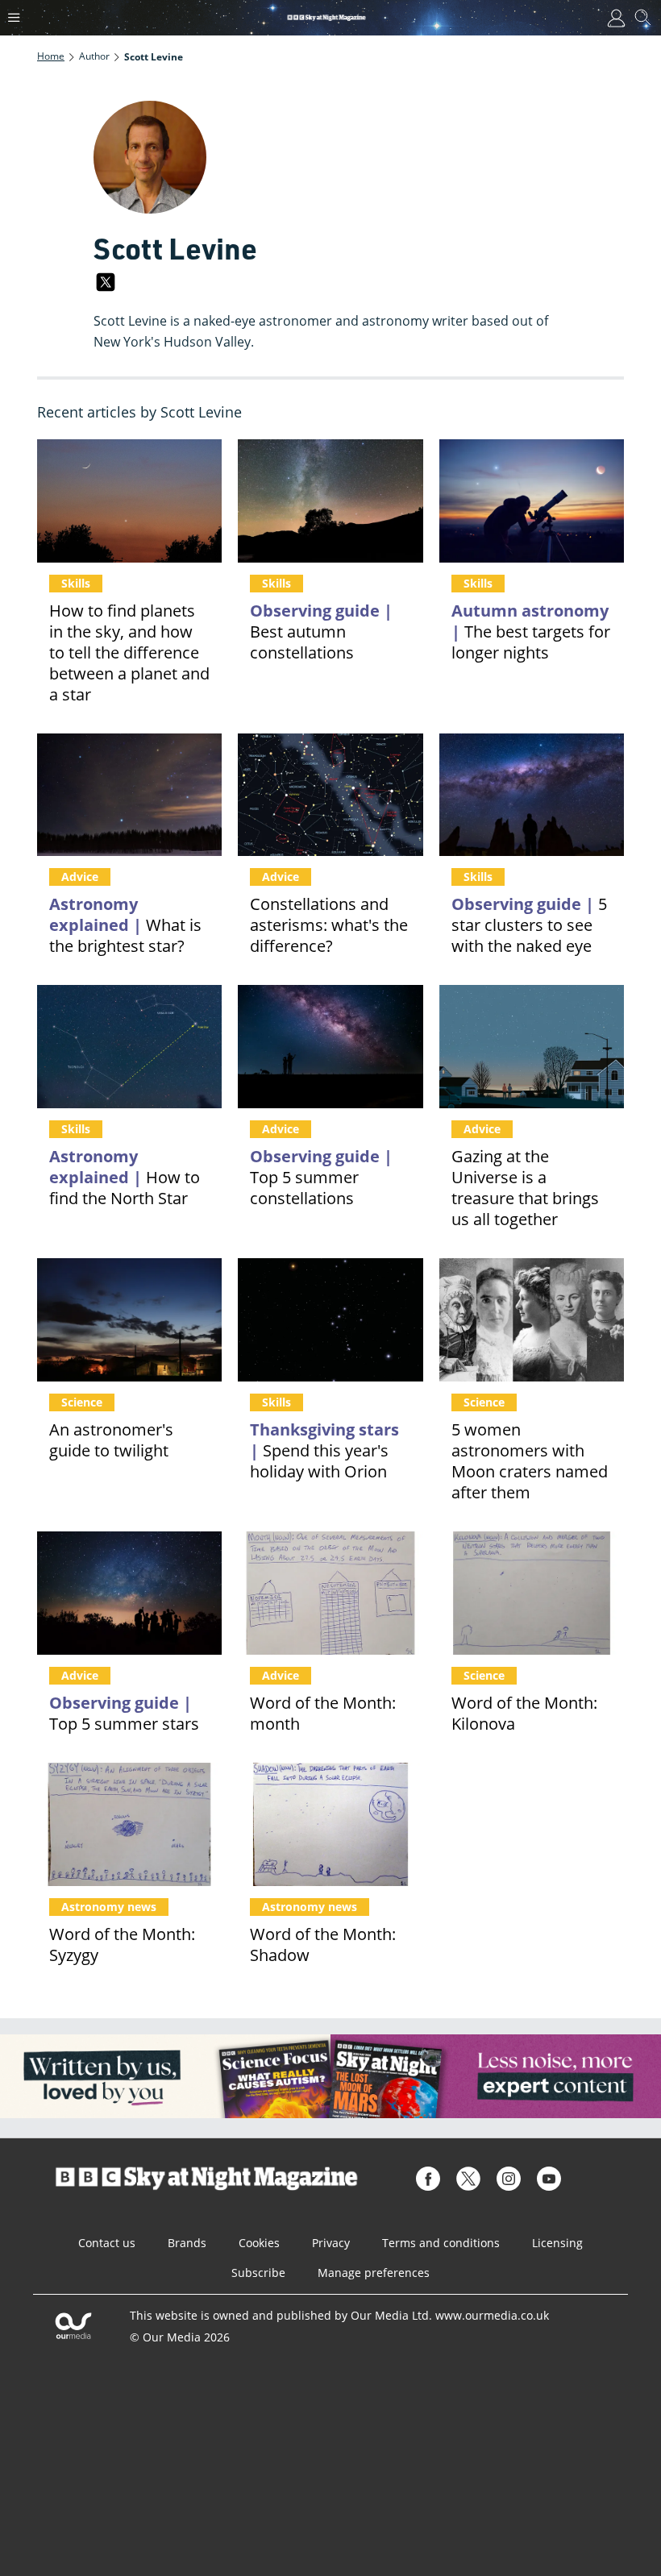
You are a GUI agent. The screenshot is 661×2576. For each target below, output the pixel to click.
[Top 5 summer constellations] (330, 1047)
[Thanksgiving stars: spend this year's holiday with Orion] (330, 1320)
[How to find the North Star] (129, 1047)
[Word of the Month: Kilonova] (532, 1593)
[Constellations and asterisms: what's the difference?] (330, 795)
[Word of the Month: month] (330, 1593)
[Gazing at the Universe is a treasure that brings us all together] (532, 1047)
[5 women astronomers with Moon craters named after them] (532, 1320)
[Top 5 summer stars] (129, 1593)
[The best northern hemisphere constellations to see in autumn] (330, 501)
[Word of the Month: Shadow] (330, 1824)
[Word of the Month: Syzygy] (129, 1824)
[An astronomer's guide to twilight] (129, 1320)
